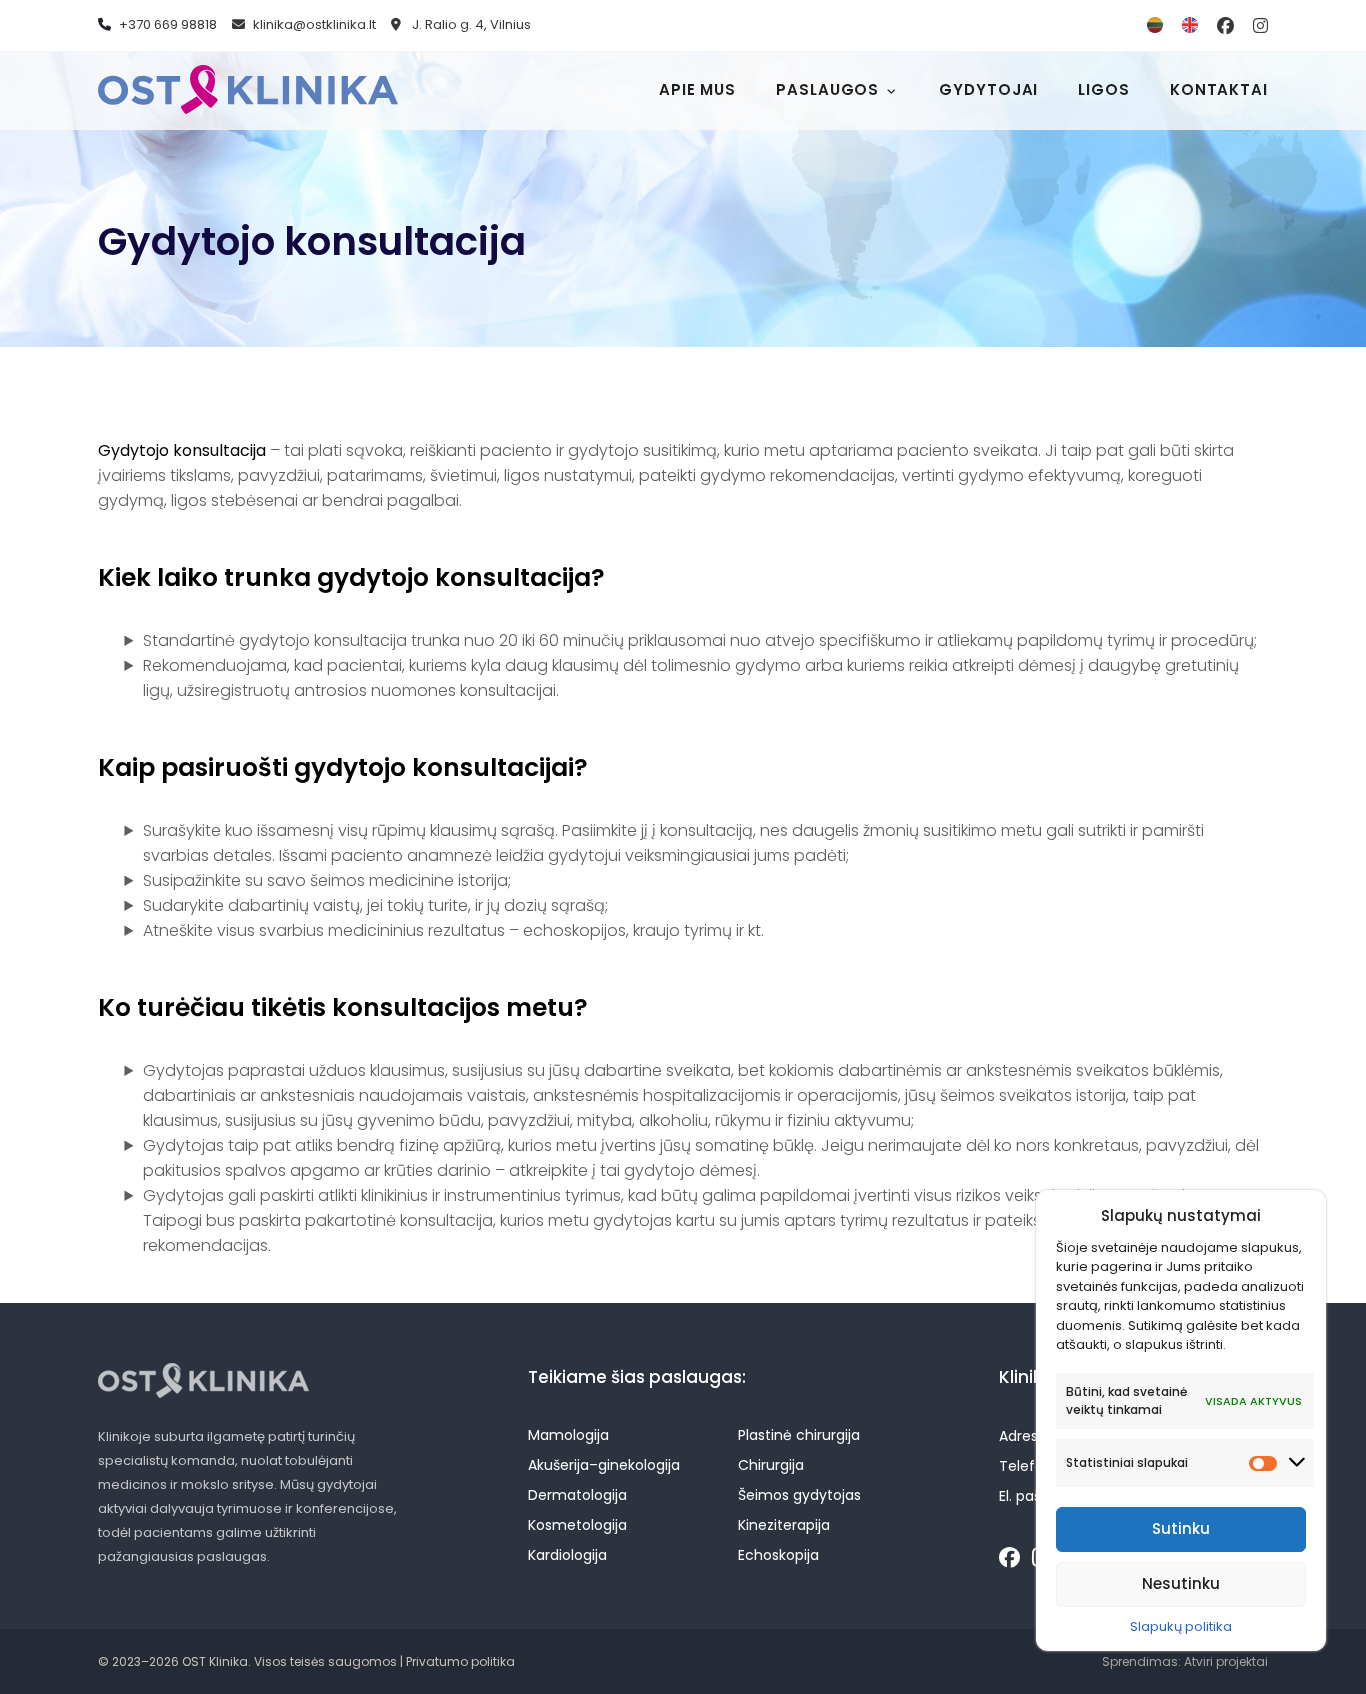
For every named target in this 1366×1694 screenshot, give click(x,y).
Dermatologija (577, 1495)
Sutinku (1181, 1528)
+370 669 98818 (168, 24)
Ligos (1104, 89)
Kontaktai (1219, 89)
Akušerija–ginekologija (604, 1465)
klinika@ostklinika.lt (314, 24)
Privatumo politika (460, 1661)
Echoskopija (778, 1555)
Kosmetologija (577, 1525)
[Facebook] (1009, 1558)
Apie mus (697, 89)
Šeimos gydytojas (799, 1495)
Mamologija (568, 1435)
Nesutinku (1181, 1583)
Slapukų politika (1181, 1626)
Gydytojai (988, 89)
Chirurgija (771, 1465)
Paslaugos (827, 89)
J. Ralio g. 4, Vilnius (470, 24)
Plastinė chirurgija (799, 1435)
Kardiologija (567, 1555)
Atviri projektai (1226, 1661)
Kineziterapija (784, 1525)
